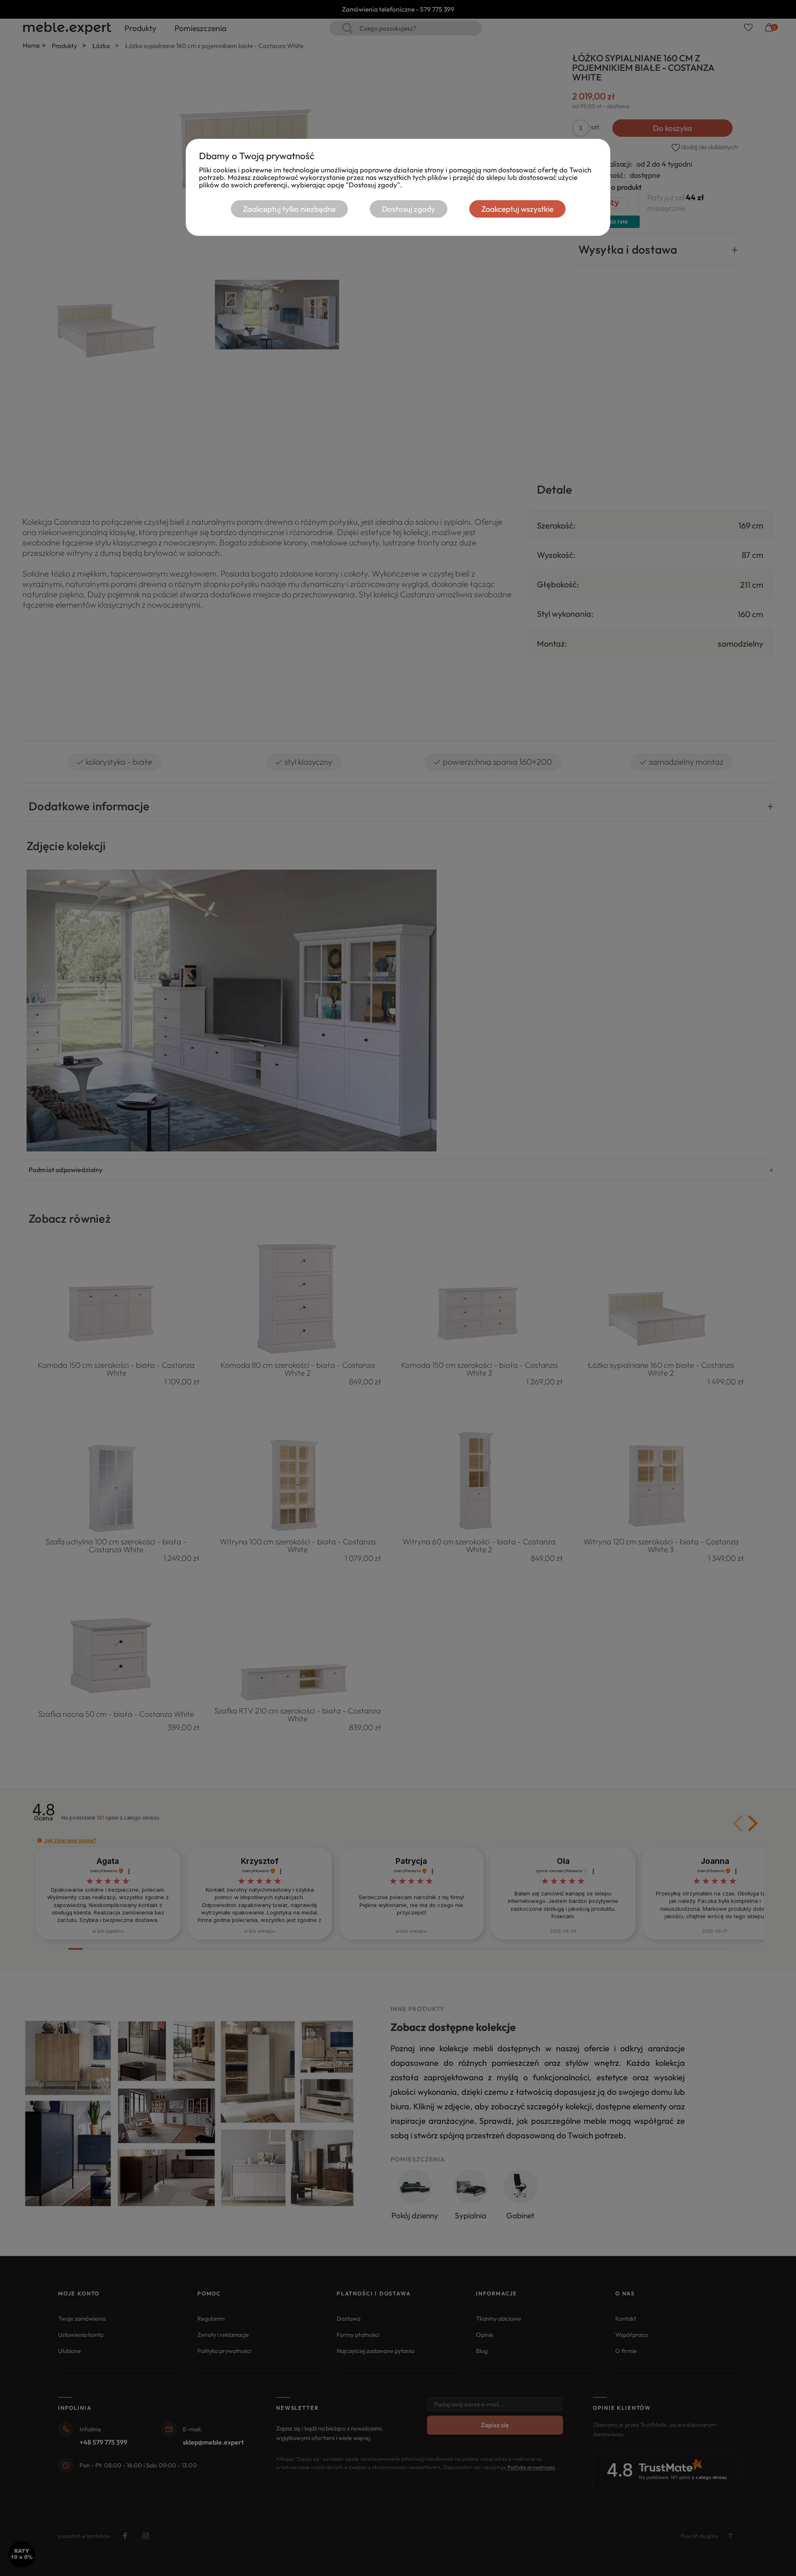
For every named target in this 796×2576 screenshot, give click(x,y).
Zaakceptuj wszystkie (517, 209)
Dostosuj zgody (409, 209)
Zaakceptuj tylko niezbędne (289, 209)
